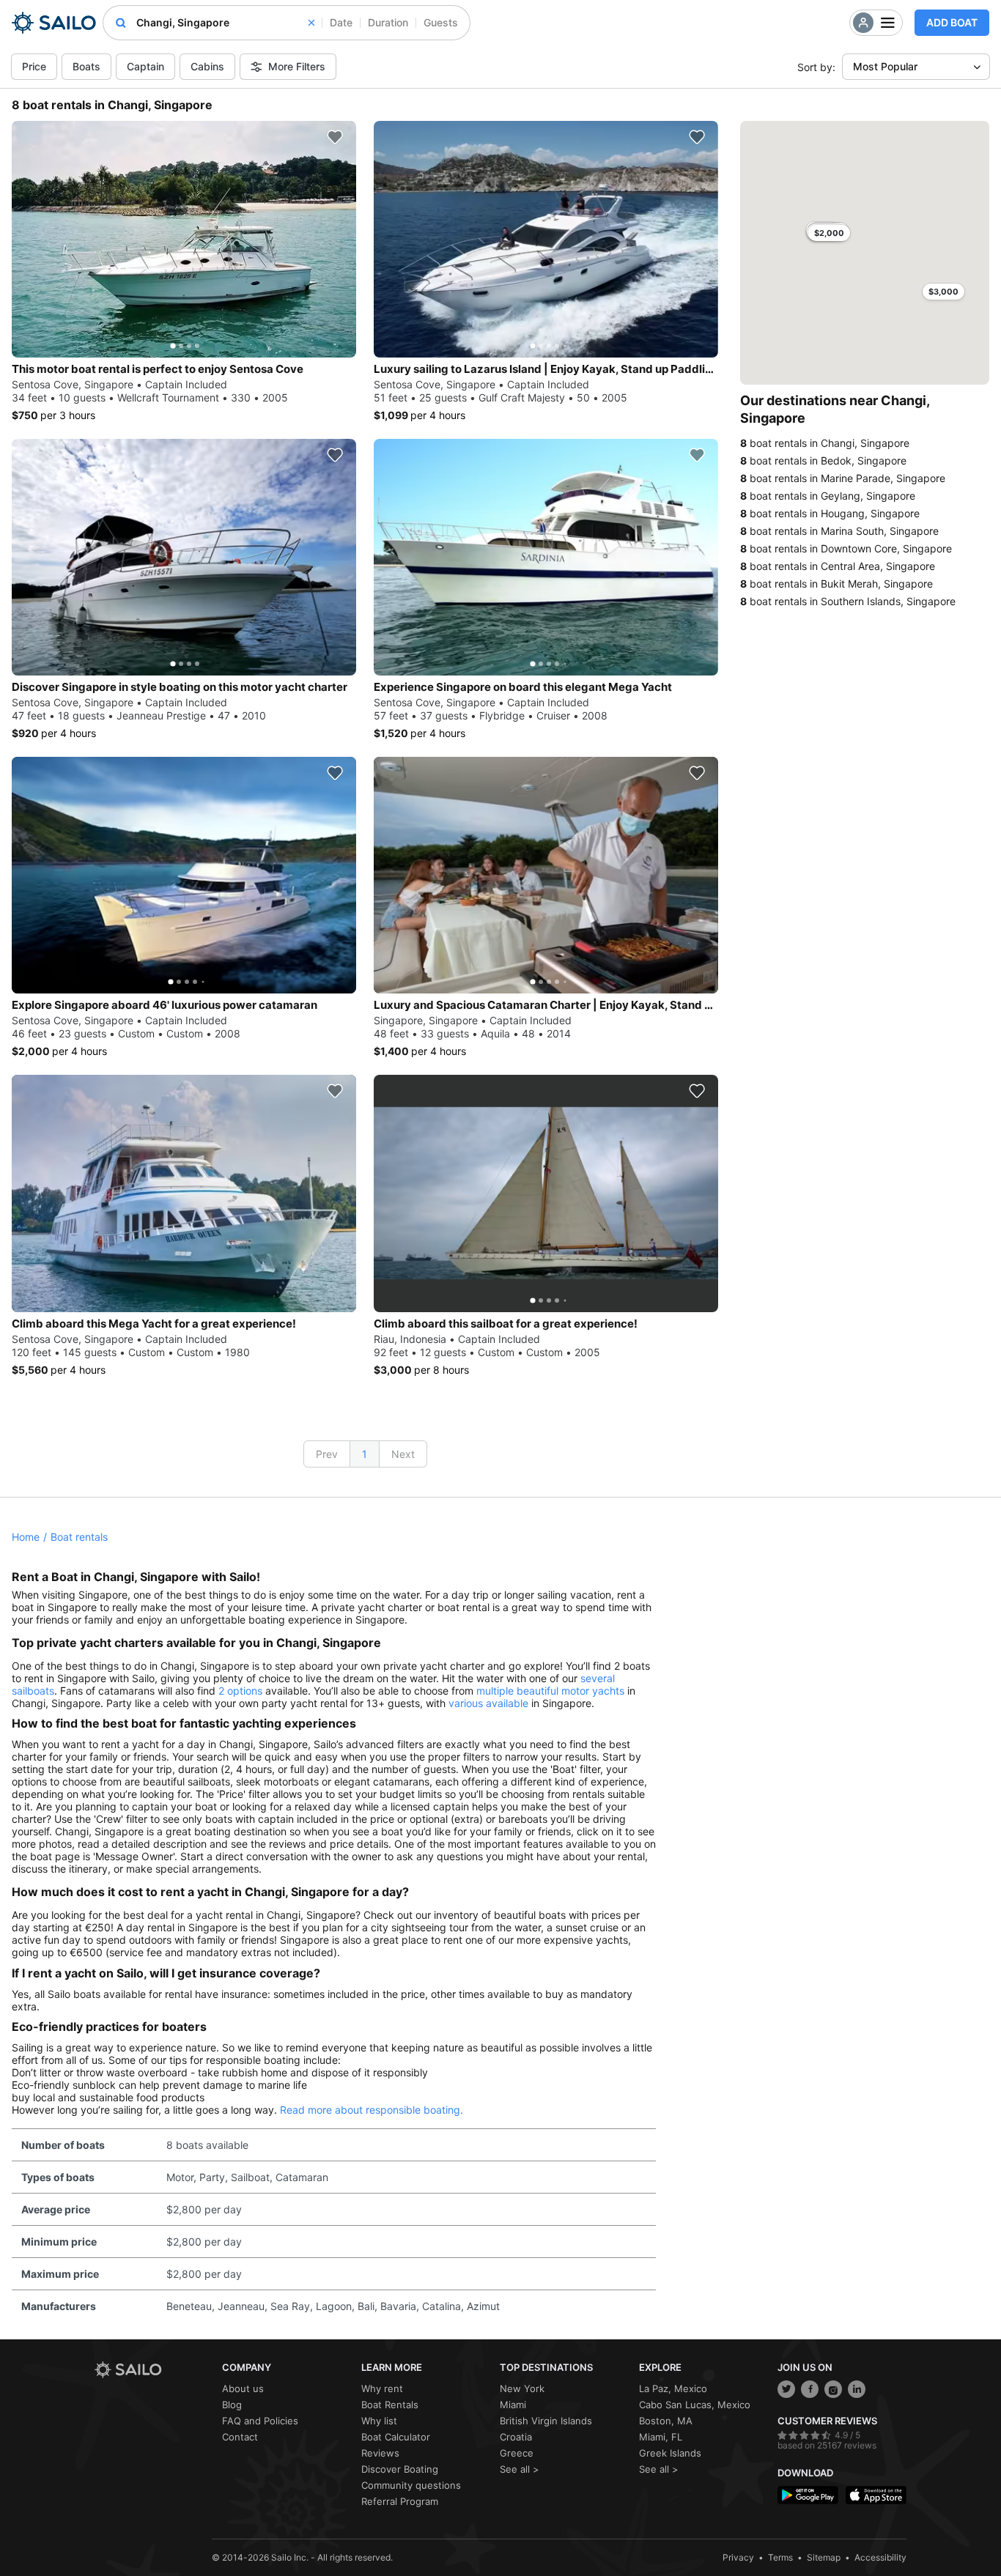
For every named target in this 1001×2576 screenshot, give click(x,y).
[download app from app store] (876, 2495)
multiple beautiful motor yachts (550, 1691)
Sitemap (824, 2557)
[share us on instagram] (833, 2389)
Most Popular (885, 66)
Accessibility (880, 2557)
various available (488, 1703)
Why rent (382, 2388)
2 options (240, 1691)
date (341, 22)
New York (522, 2388)
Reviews (380, 2453)
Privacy (738, 2557)
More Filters (297, 66)
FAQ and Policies (260, 2421)
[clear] (311, 23)
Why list (379, 2421)
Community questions (411, 2485)
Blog (232, 2405)
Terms (780, 2557)
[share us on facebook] (810, 2389)
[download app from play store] (808, 2495)
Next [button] (403, 1454)
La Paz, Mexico (673, 2388)
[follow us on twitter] (786, 2389)
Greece (517, 2453)
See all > (520, 2469)
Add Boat (952, 22)
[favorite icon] (335, 137)
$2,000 (829, 233)
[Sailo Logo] (54, 23)
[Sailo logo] (153, 2370)
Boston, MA (666, 2421)
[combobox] (225, 23)
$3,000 (943, 292)
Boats (86, 66)
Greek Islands (670, 2453)
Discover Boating (400, 2469)
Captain (145, 66)
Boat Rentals (390, 2405)
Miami (513, 2405)
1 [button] (365, 1454)
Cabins (207, 66)
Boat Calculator (396, 2437)
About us (243, 2388)
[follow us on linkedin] (857, 2389)
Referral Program (400, 2501)
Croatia (516, 2437)
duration (388, 22)
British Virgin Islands (546, 2421)
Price (34, 66)
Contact (240, 2437)
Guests (441, 22)
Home (26, 1537)
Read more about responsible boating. (372, 2110)
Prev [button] (327, 1454)
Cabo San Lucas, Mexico (695, 2405)
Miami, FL (661, 2437)
